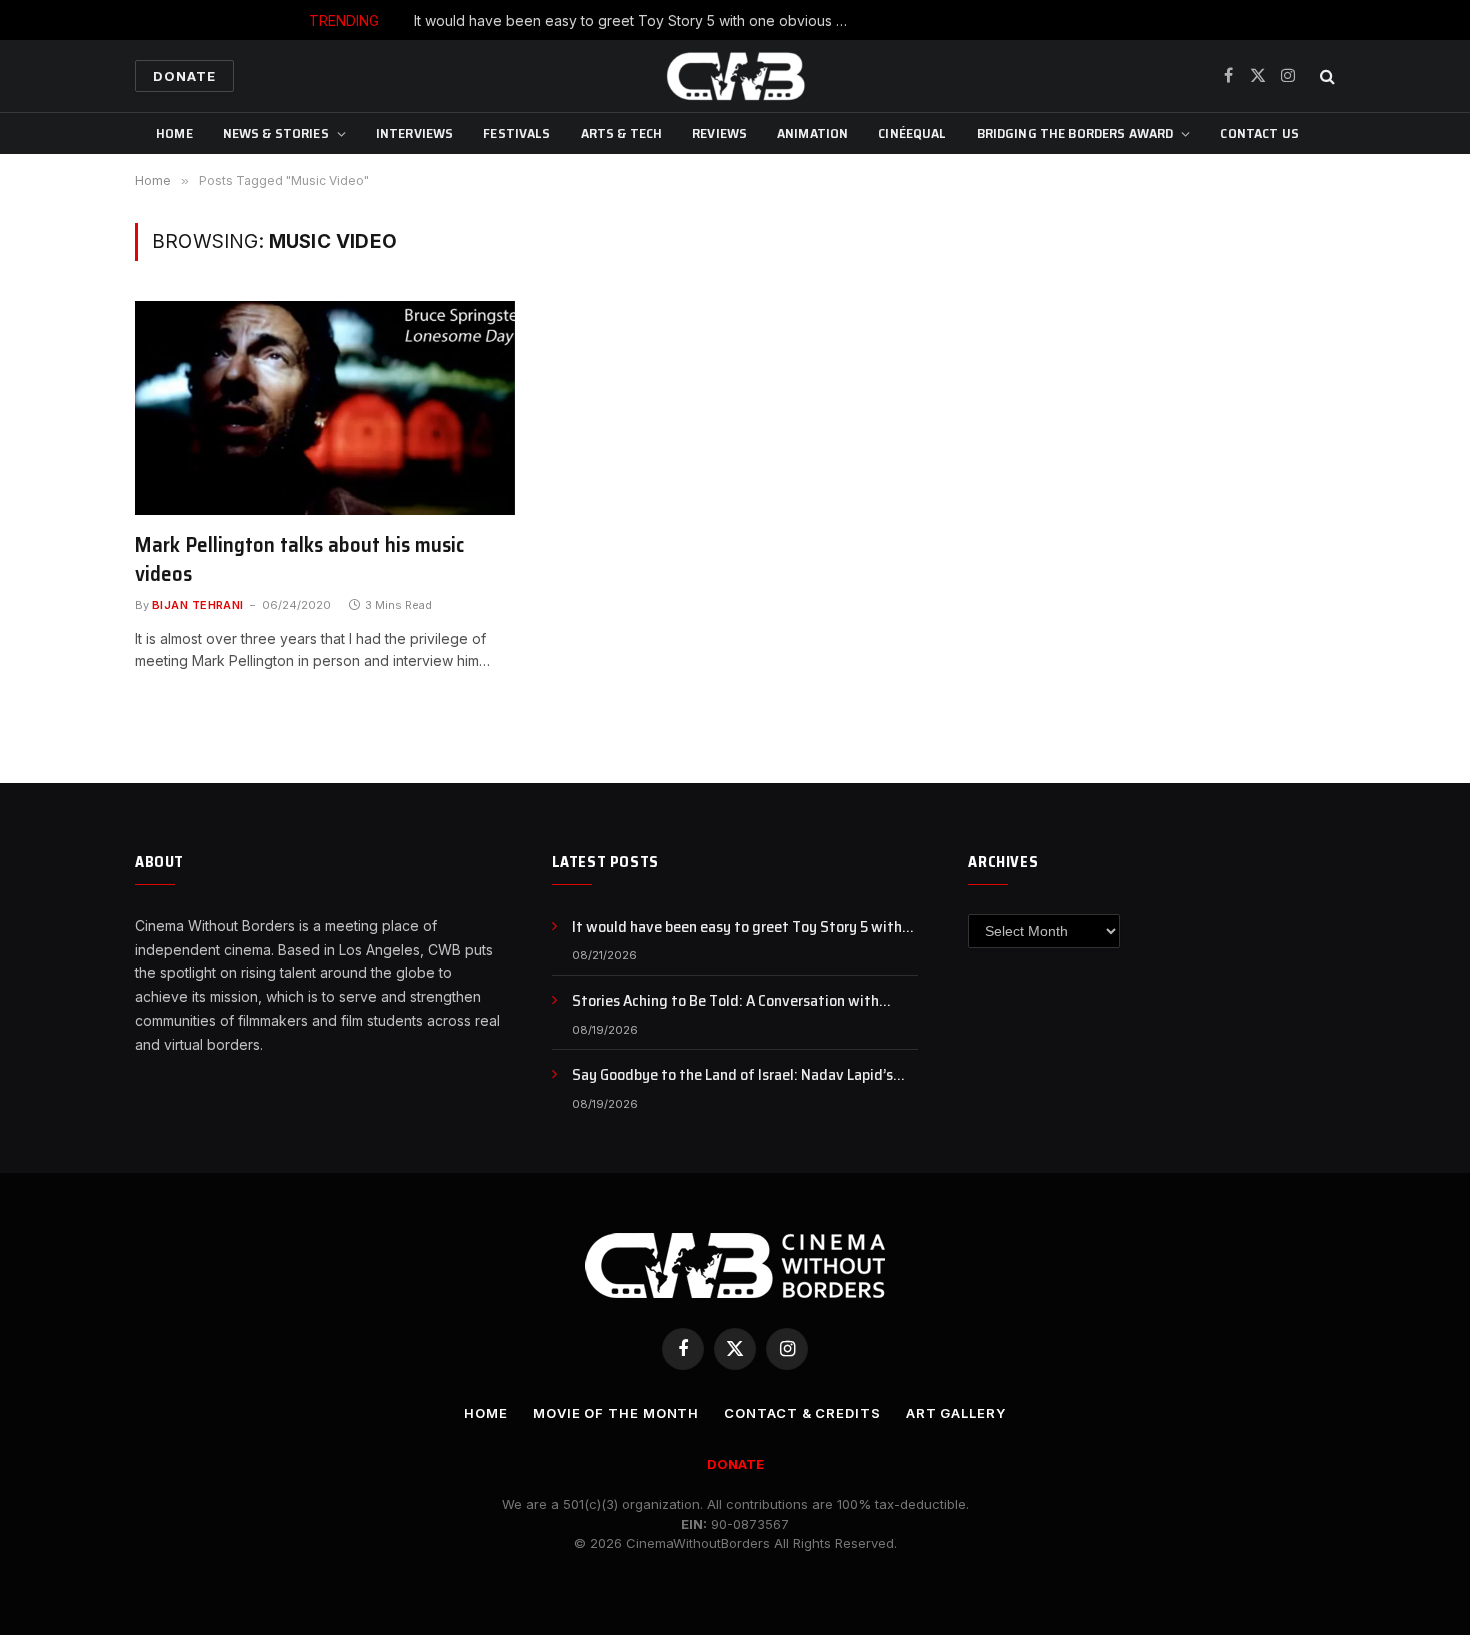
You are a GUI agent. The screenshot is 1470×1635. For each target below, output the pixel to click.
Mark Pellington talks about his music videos (299, 559)
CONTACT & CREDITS (802, 1413)
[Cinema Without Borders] (735, 76)
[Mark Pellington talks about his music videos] (325, 408)
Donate (184, 76)
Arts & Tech (622, 133)
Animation (812, 133)
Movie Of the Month (616, 1413)
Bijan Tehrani (198, 605)
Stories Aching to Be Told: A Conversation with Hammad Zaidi (725, 1001)
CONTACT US (1259, 133)
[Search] (1325, 76)
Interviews (414, 133)
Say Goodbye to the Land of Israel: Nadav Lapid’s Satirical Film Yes (732, 1075)
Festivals (516, 133)
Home (174, 133)
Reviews (719, 133)
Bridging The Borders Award (1075, 133)
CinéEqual (912, 133)
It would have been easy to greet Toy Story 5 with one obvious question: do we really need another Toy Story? (639, 20)
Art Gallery (956, 1413)
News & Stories (276, 133)
